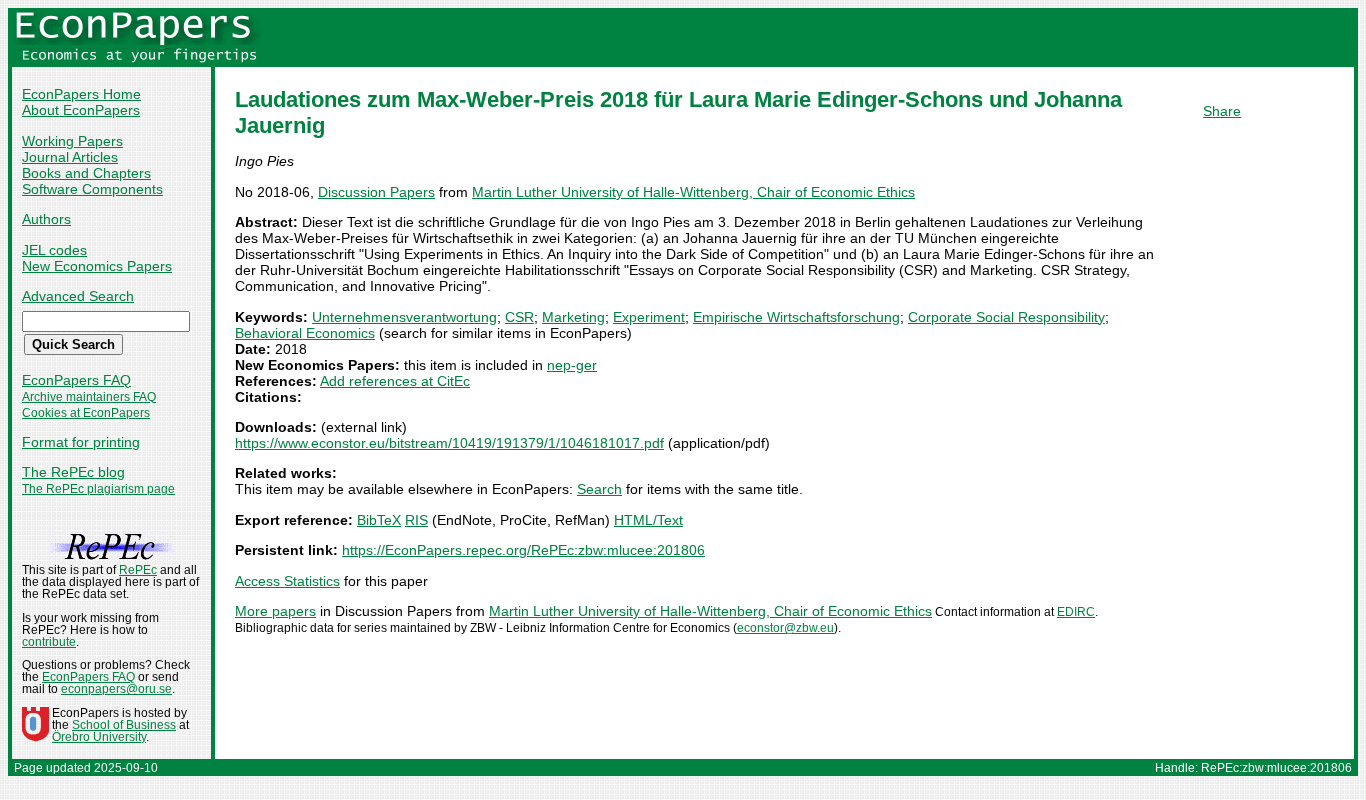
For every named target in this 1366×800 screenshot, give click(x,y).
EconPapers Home (81, 94)
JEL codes (54, 250)
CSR (519, 317)
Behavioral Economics (305, 333)
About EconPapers (81, 110)
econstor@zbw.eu (785, 628)
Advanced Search (78, 296)
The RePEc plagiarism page (98, 489)
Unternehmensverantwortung (404, 317)
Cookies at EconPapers (86, 413)
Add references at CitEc (395, 381)
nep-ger (572, 365)
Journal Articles (70, 157)
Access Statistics (287, 581)
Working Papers (72, 141)
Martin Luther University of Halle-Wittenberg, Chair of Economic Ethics (693, 192)
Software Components (92, 189)
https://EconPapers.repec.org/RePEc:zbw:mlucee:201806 (523, 550)
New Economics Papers (97, 266)
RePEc (138, 570)
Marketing (573, 317)
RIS (416, 520)
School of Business (124, 725)
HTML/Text (648, 520)
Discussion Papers (376, 192)
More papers (275, 611)
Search (599, 489)
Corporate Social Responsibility (1006, 317)
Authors (46, 219)
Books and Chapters (86, 173)
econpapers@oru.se (116, 689)
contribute (49, 642)
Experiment (649, 317)
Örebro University (99, 737)
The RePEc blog (73, 472)
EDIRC (1076, 612)
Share (1222, 111)
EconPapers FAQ (76, 380)
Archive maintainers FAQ (89, 397)
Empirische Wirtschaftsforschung (796, 317)
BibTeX (379, 520)
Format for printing (81, 442)
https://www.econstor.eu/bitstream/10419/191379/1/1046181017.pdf (449, 443)
